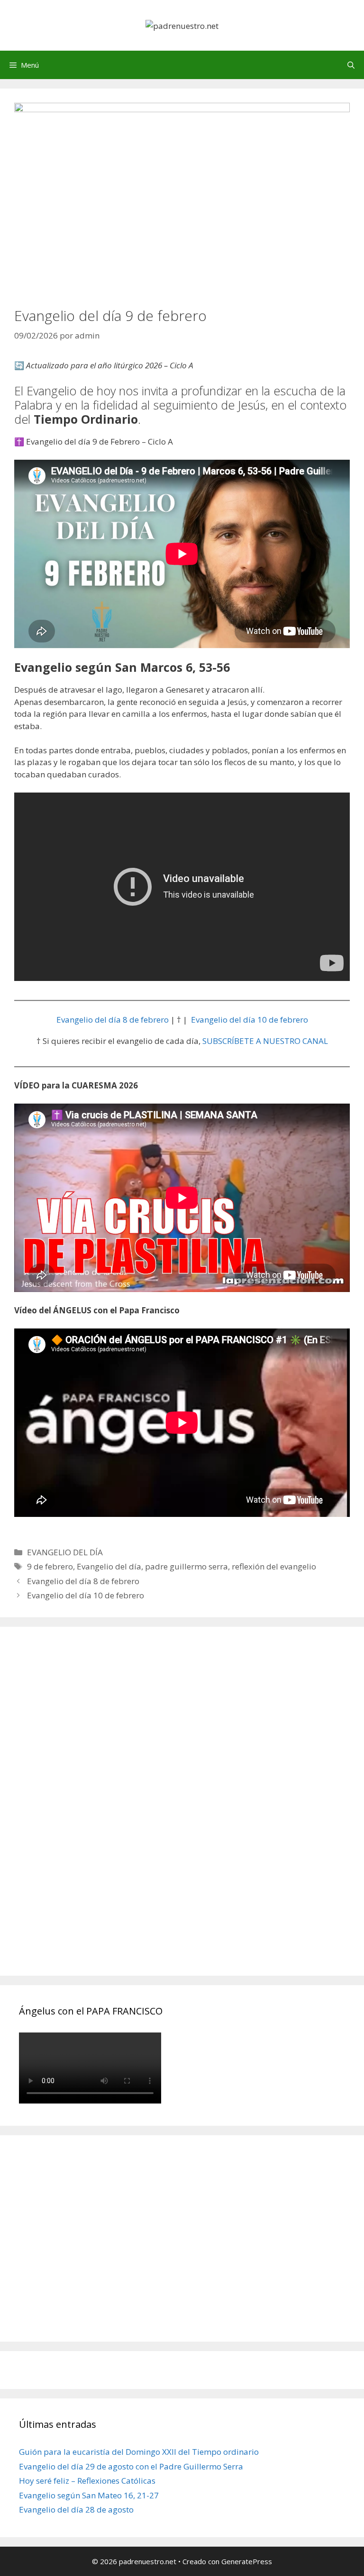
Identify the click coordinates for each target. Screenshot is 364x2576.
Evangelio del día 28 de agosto (76, 2509)
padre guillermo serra (187, 1566)
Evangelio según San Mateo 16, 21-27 (89, 2495)
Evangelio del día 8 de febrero (113, 1020)
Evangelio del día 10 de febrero (250, 1020)
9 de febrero (50, 1566)
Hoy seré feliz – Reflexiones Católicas (87, 2481)
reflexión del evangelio (274, 1566)
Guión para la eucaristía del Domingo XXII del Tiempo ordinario (139, 2452)
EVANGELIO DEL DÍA (65, 1552)
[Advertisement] (90, 1812)
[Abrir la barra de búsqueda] (351, 65)
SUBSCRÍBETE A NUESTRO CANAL (265, 1041)
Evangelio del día (109, 1566)
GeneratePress (247, 2561)
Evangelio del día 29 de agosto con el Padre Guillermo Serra (131, 2466)
